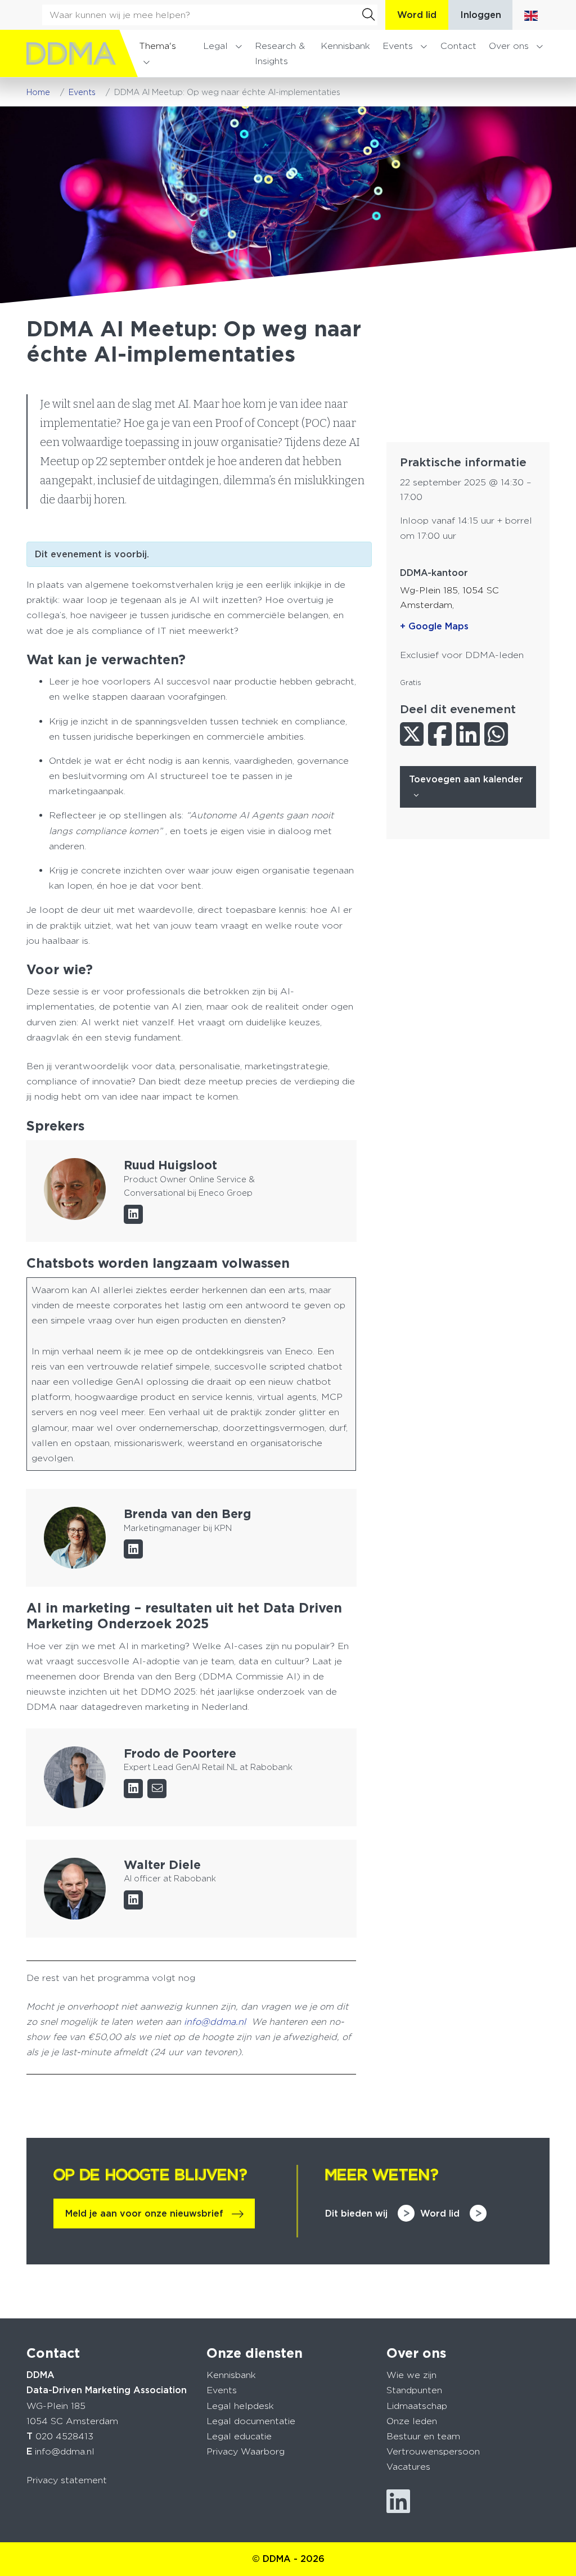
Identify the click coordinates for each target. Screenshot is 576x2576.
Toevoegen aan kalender (466, 779)
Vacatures (408, 2467)
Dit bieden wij (356, 2214)
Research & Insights (280, 53)
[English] (531, 15)
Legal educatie (239, 2436)
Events (398, 46)
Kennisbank (345, 46)
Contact (458, 46)
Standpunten (414, 2390)
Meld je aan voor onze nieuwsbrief (144, 2214)
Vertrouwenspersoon (433, 2451)
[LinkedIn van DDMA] (398, 2501)
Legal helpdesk (240, 2406)
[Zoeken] (368, 15)
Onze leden (412, 2421)
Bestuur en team (423, 2436)
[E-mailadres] (157, 1789)
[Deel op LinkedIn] (468, 734)
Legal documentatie (251, 2421)
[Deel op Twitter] (412, 734)
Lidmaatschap (417, 2406)
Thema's (157, 46)
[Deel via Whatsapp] (496, 734)
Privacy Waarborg (246, 2451)
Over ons (509, 46)
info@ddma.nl (65, 2451)
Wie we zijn (411, 2375)
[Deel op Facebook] (440, 734)
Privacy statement (67, 2480)
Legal (215, 46)
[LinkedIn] (133, 1214)
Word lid (417, 15)
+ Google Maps (434, 626)
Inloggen (481, 15)
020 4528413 (64, 2436)
